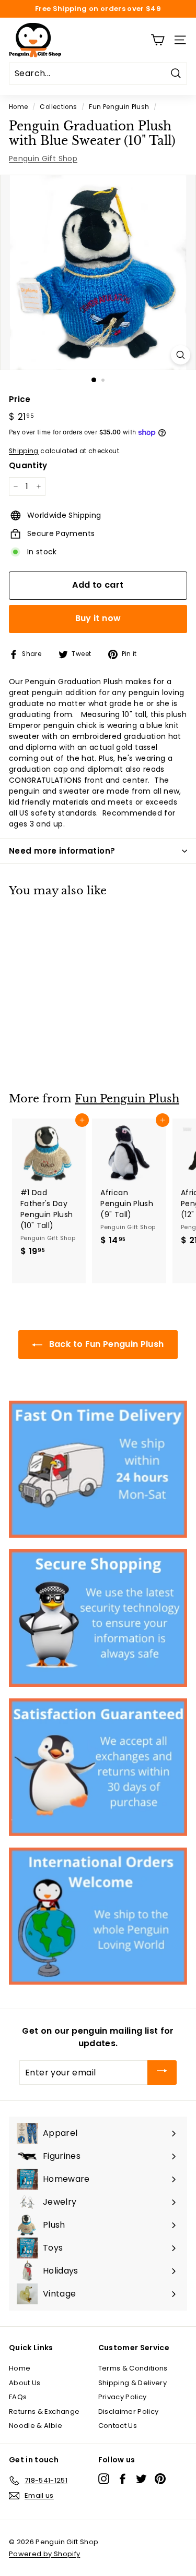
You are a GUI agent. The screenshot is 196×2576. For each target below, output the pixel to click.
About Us (25, 2383)
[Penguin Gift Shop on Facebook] (123, 2479)
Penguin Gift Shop (43, 159)
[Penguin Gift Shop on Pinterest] (160, 2479)
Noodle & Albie (36, 2426)
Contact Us (118, 2426)
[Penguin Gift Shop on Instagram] (104, 2479)
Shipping (24, 451)
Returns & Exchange (44, 2411)
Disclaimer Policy (129, 2411)
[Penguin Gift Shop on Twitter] (141, 2479)
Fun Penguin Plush (119, 107)
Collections (58, 107)
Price (20, 399)
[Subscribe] (162, 2073)
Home (18, 107)
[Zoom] (181, 355)
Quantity (28, 465)
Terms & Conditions (133, 2368)
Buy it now (98, 618)
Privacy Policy (123, 2397)
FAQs (18, 2397)
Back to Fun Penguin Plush (105, 1344)
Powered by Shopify (44, 2554)
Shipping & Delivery (133, 2383)
